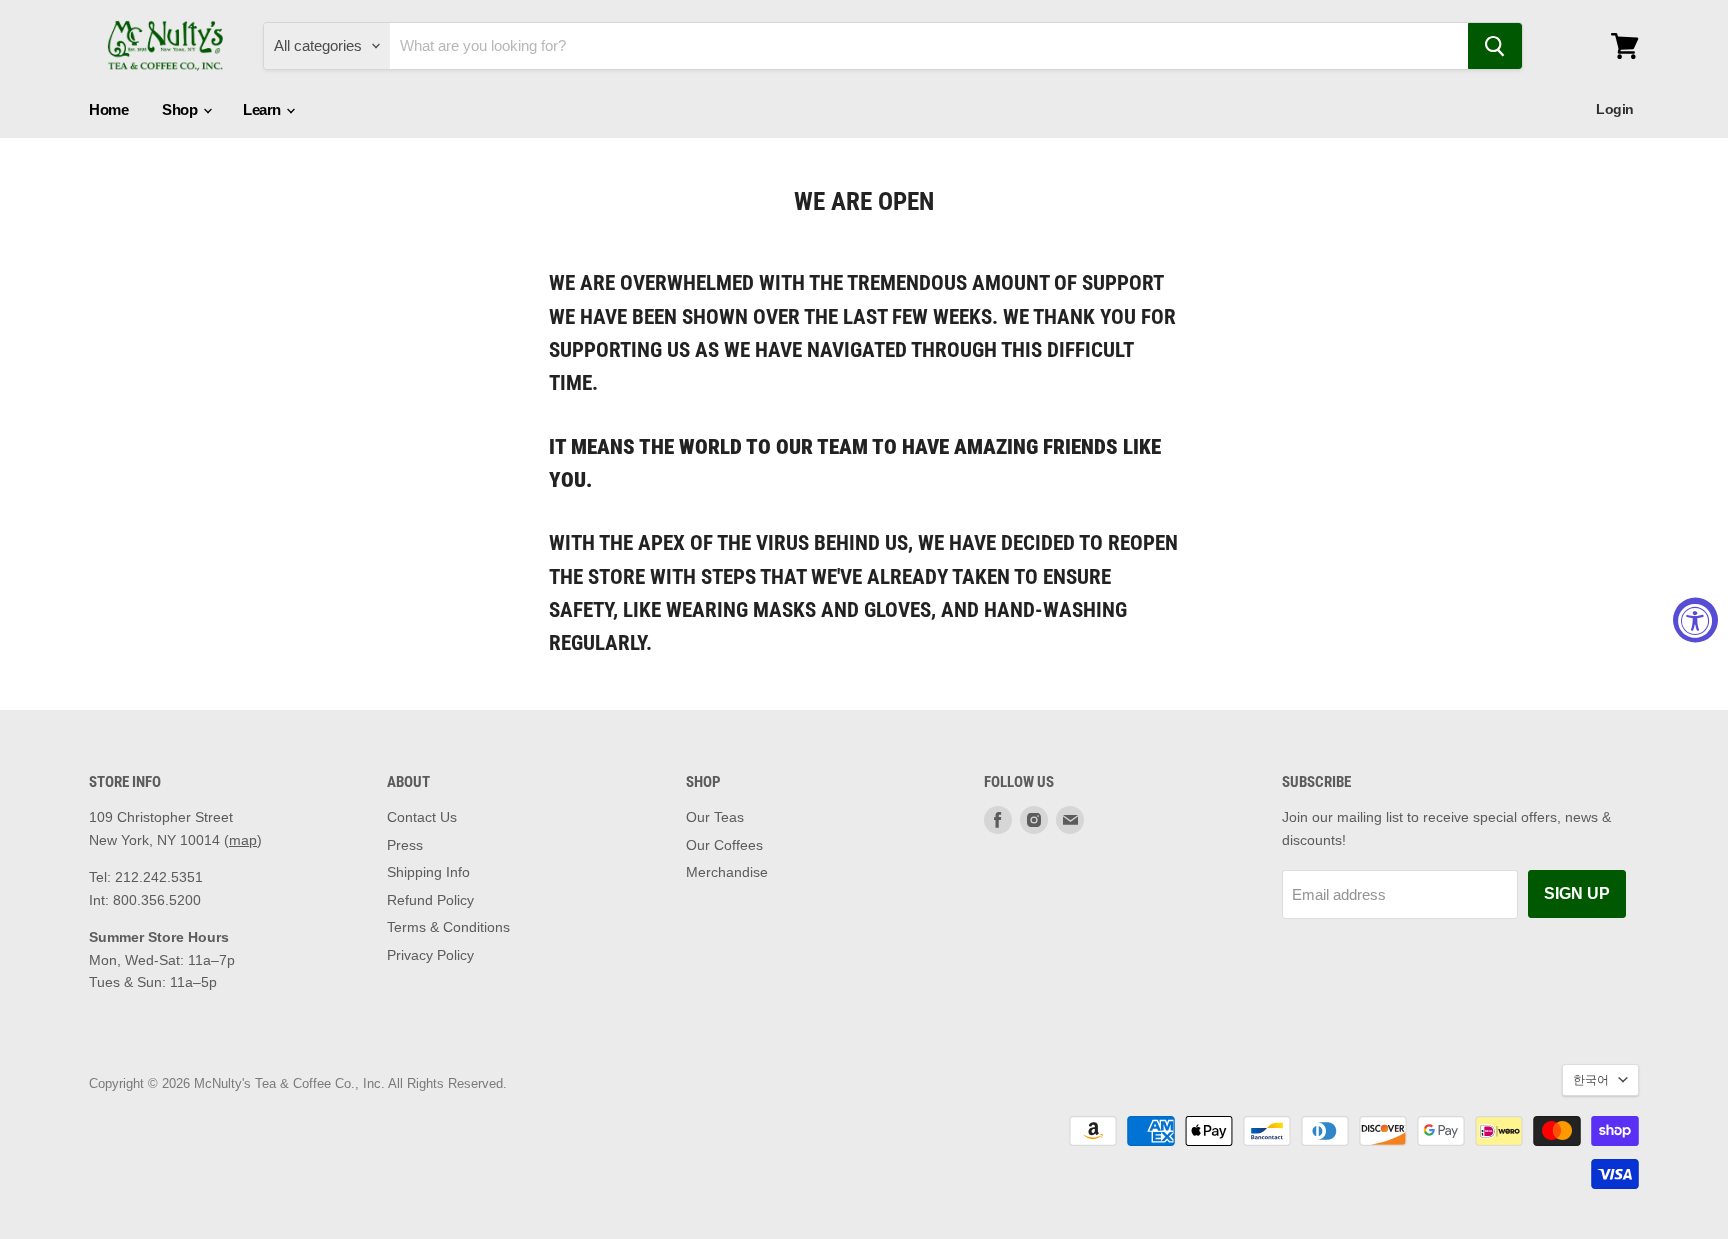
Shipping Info (428, 872)
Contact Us (422, 817)
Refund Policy (430, 900)
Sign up (1577, 893)
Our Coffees (724, 845)
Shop (181, 109)
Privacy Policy (430, 955)
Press (405, 845)
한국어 (1591, 1080)
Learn (263, 109)
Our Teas (715, 817)
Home (108, 109)
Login (1615, 109)
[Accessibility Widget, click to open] (1695, 619)
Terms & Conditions (448, 927)
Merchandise (727, 872)
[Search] (1495, 46)
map (243, 840)
